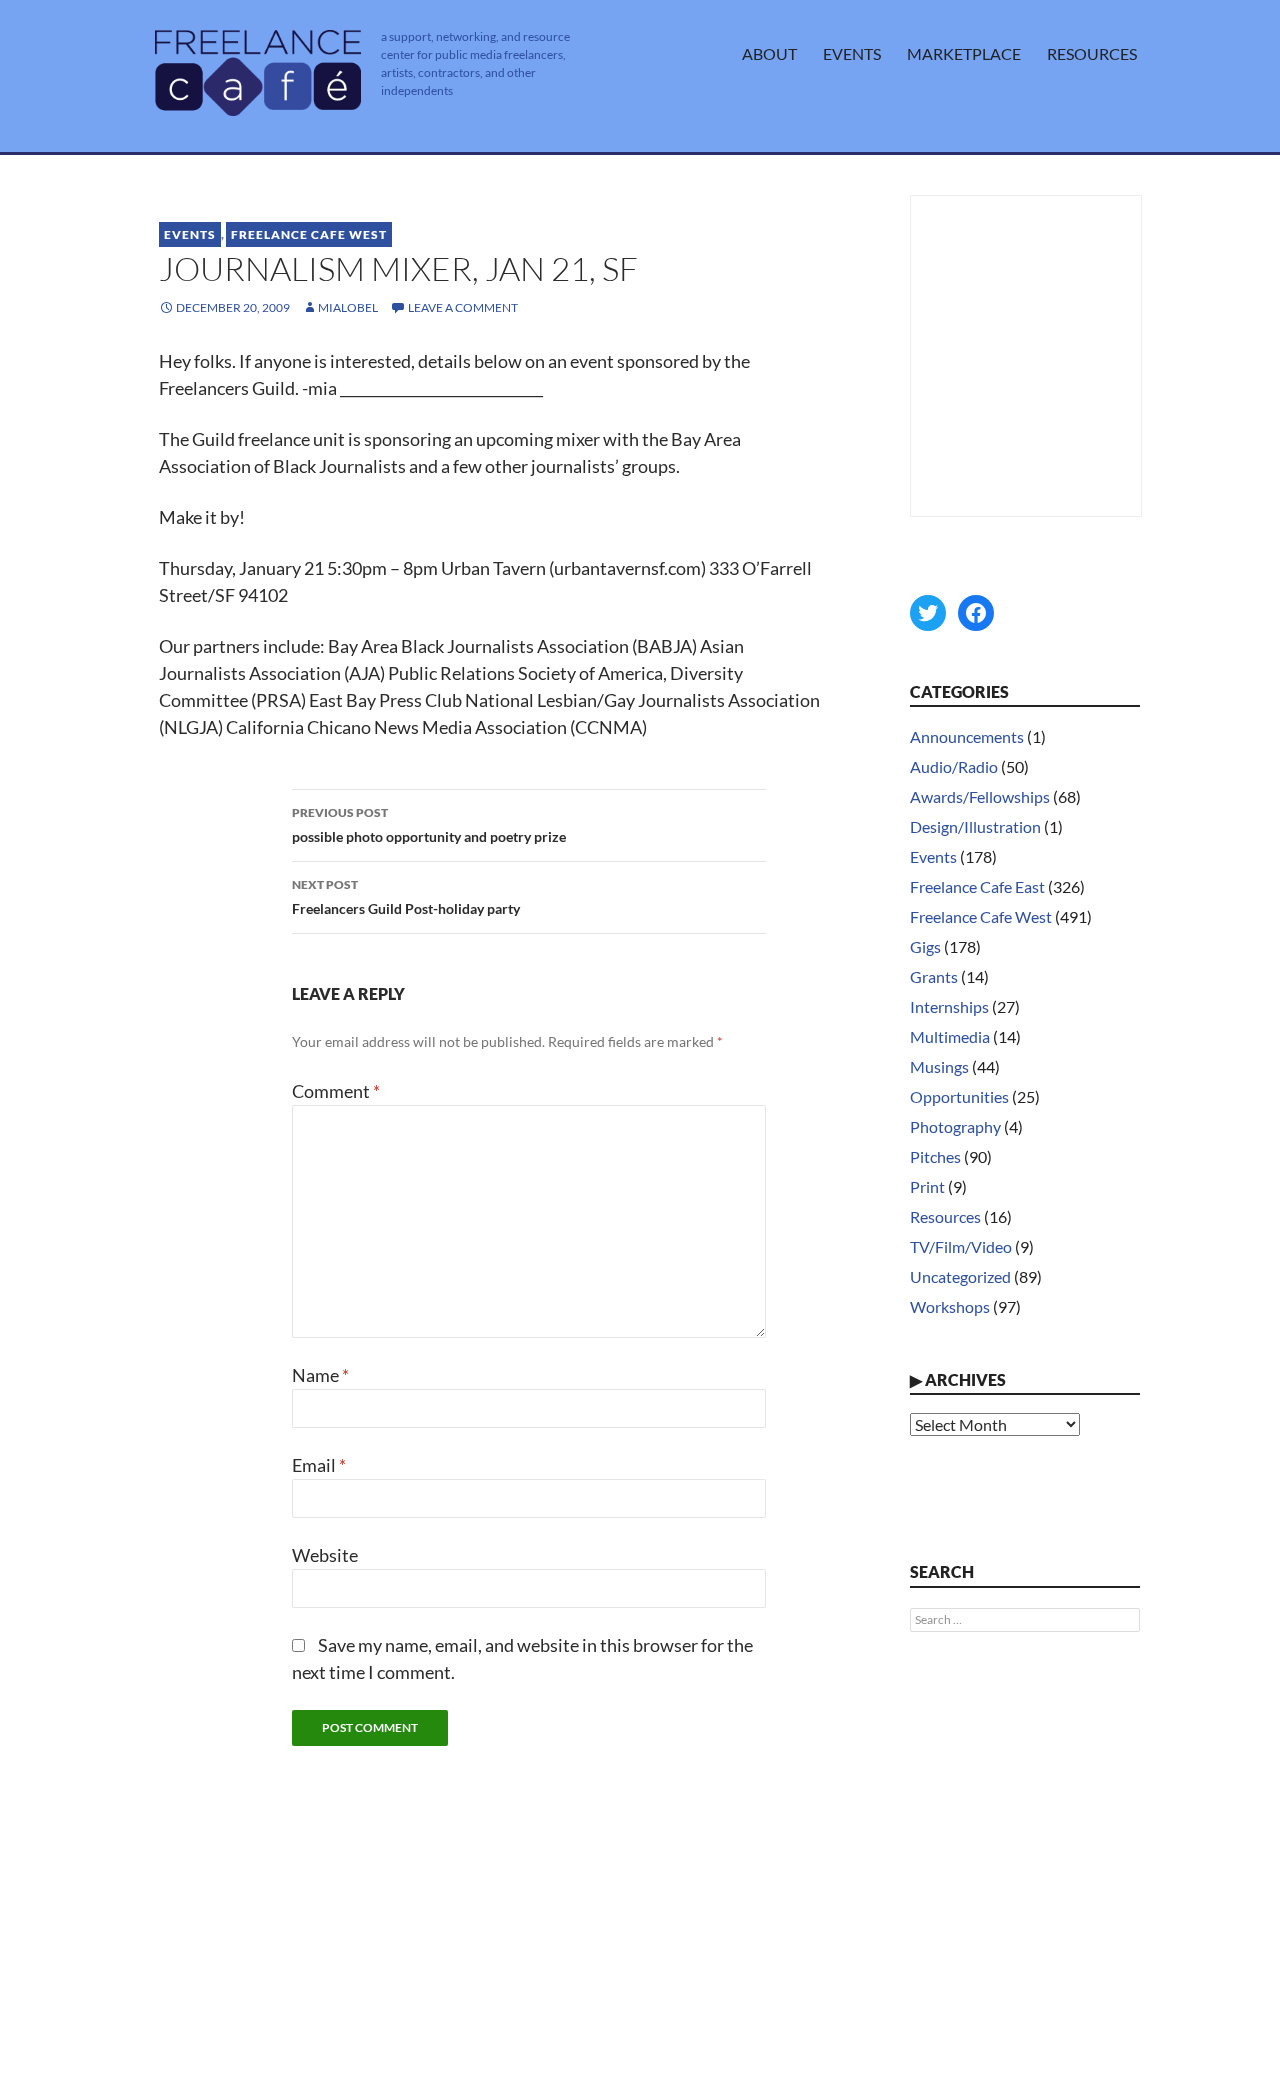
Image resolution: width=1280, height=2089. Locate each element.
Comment (336, 1091)
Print (927, 1186)
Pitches (935, 1156)
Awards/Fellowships (980, 796)
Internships (949, 1006)
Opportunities (959, 1096)
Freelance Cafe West (309, 234)
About (769, 53)
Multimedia (950, 1036)
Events (852, 53)
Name (320, 1375)
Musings (939, 1066)
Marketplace (964, 53)
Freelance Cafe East (977, 886)
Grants (934, 976)
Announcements (967, 736)
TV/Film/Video (961, 1246)
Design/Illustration (975, 826)
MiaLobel (348, 307)
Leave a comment (463, 307)
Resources (1092, 53)
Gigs (925, 946)
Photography (955, 1126)
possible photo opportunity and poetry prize (429, 825)
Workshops (950, 1306)
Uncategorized (960, 1276)
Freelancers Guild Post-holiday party (406, 897)
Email (319, 1465)
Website (325, 1555)
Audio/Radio (954, 766)
